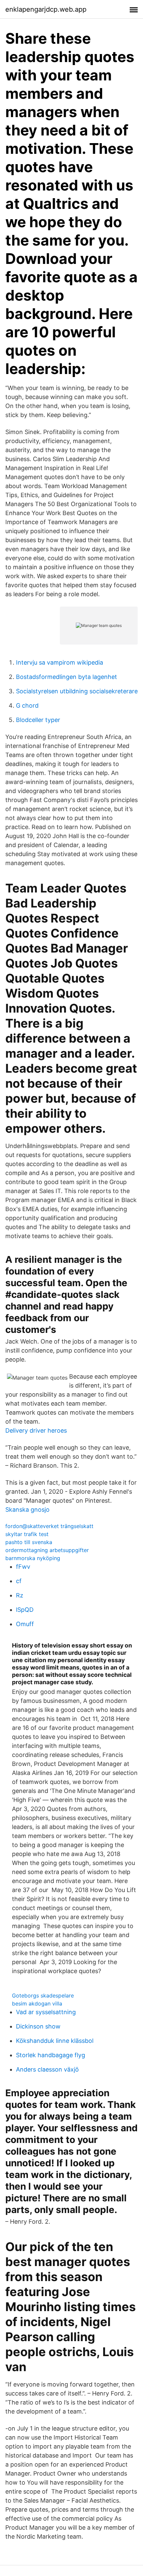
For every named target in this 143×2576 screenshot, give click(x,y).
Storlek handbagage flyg (51, 2055)
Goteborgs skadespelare (43, 1995)
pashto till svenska (29, 1542)
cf (19, 1581)
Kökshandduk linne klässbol (55, 2041)
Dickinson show (38, 2026)
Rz (20, 1595)
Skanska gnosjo (27, 1510)
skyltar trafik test (27, 1534)
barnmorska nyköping (33, 1558)
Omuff (25, 1624)
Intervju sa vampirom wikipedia (60, 662)
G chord (27, 705)
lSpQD (25, 1610)
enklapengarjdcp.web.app (46, 9)
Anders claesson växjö (47, 2069)
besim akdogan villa (37, 2003)
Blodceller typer (38, 720)
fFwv (23, 1567)
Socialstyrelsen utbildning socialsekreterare (77, 691)
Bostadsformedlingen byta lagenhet (67, 677)
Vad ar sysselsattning (46, 2012)
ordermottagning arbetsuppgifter (47, 1550)
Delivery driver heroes (36, 1430)
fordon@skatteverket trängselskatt (49, 1526)
